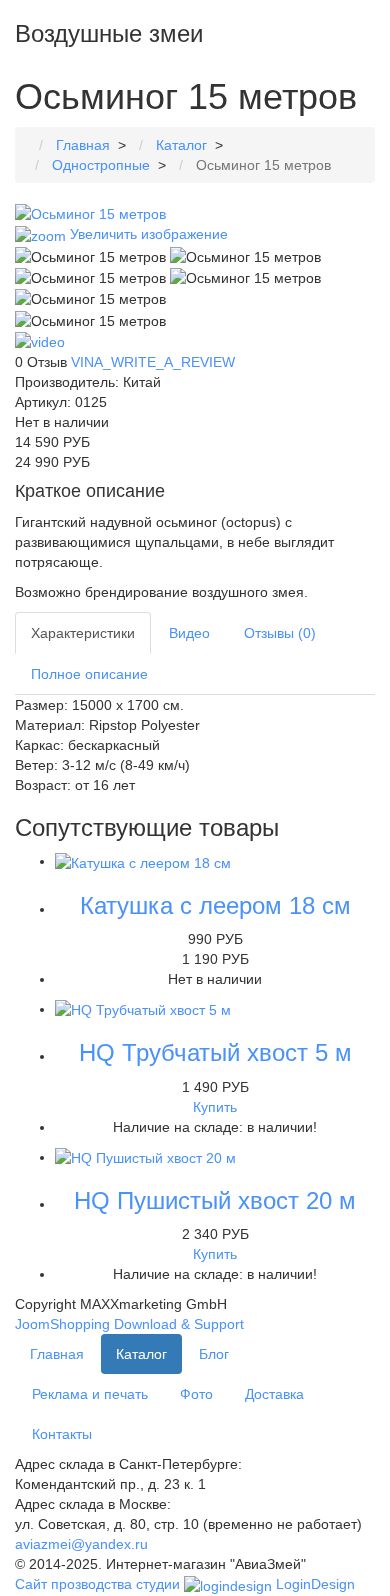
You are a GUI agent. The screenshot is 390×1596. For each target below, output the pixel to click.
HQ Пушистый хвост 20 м (215, 1200)
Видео (189, 633)
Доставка (274, 1394)
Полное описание (89, 674)
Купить (215, 1107)
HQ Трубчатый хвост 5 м (215, 1052)
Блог (214, 1354)
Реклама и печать (90, 1394)
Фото (196, 1394)
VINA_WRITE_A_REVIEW (153, 362)
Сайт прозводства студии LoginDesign (185, 1584)
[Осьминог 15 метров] (90, 257)
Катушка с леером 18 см (215, 905)
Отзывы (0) (280, 633)
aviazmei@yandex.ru (81, 1544)
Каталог (141, 1354)
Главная (57, 1354)
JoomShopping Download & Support (129, 1324)
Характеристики (83, 633)
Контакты (62, 1434)
